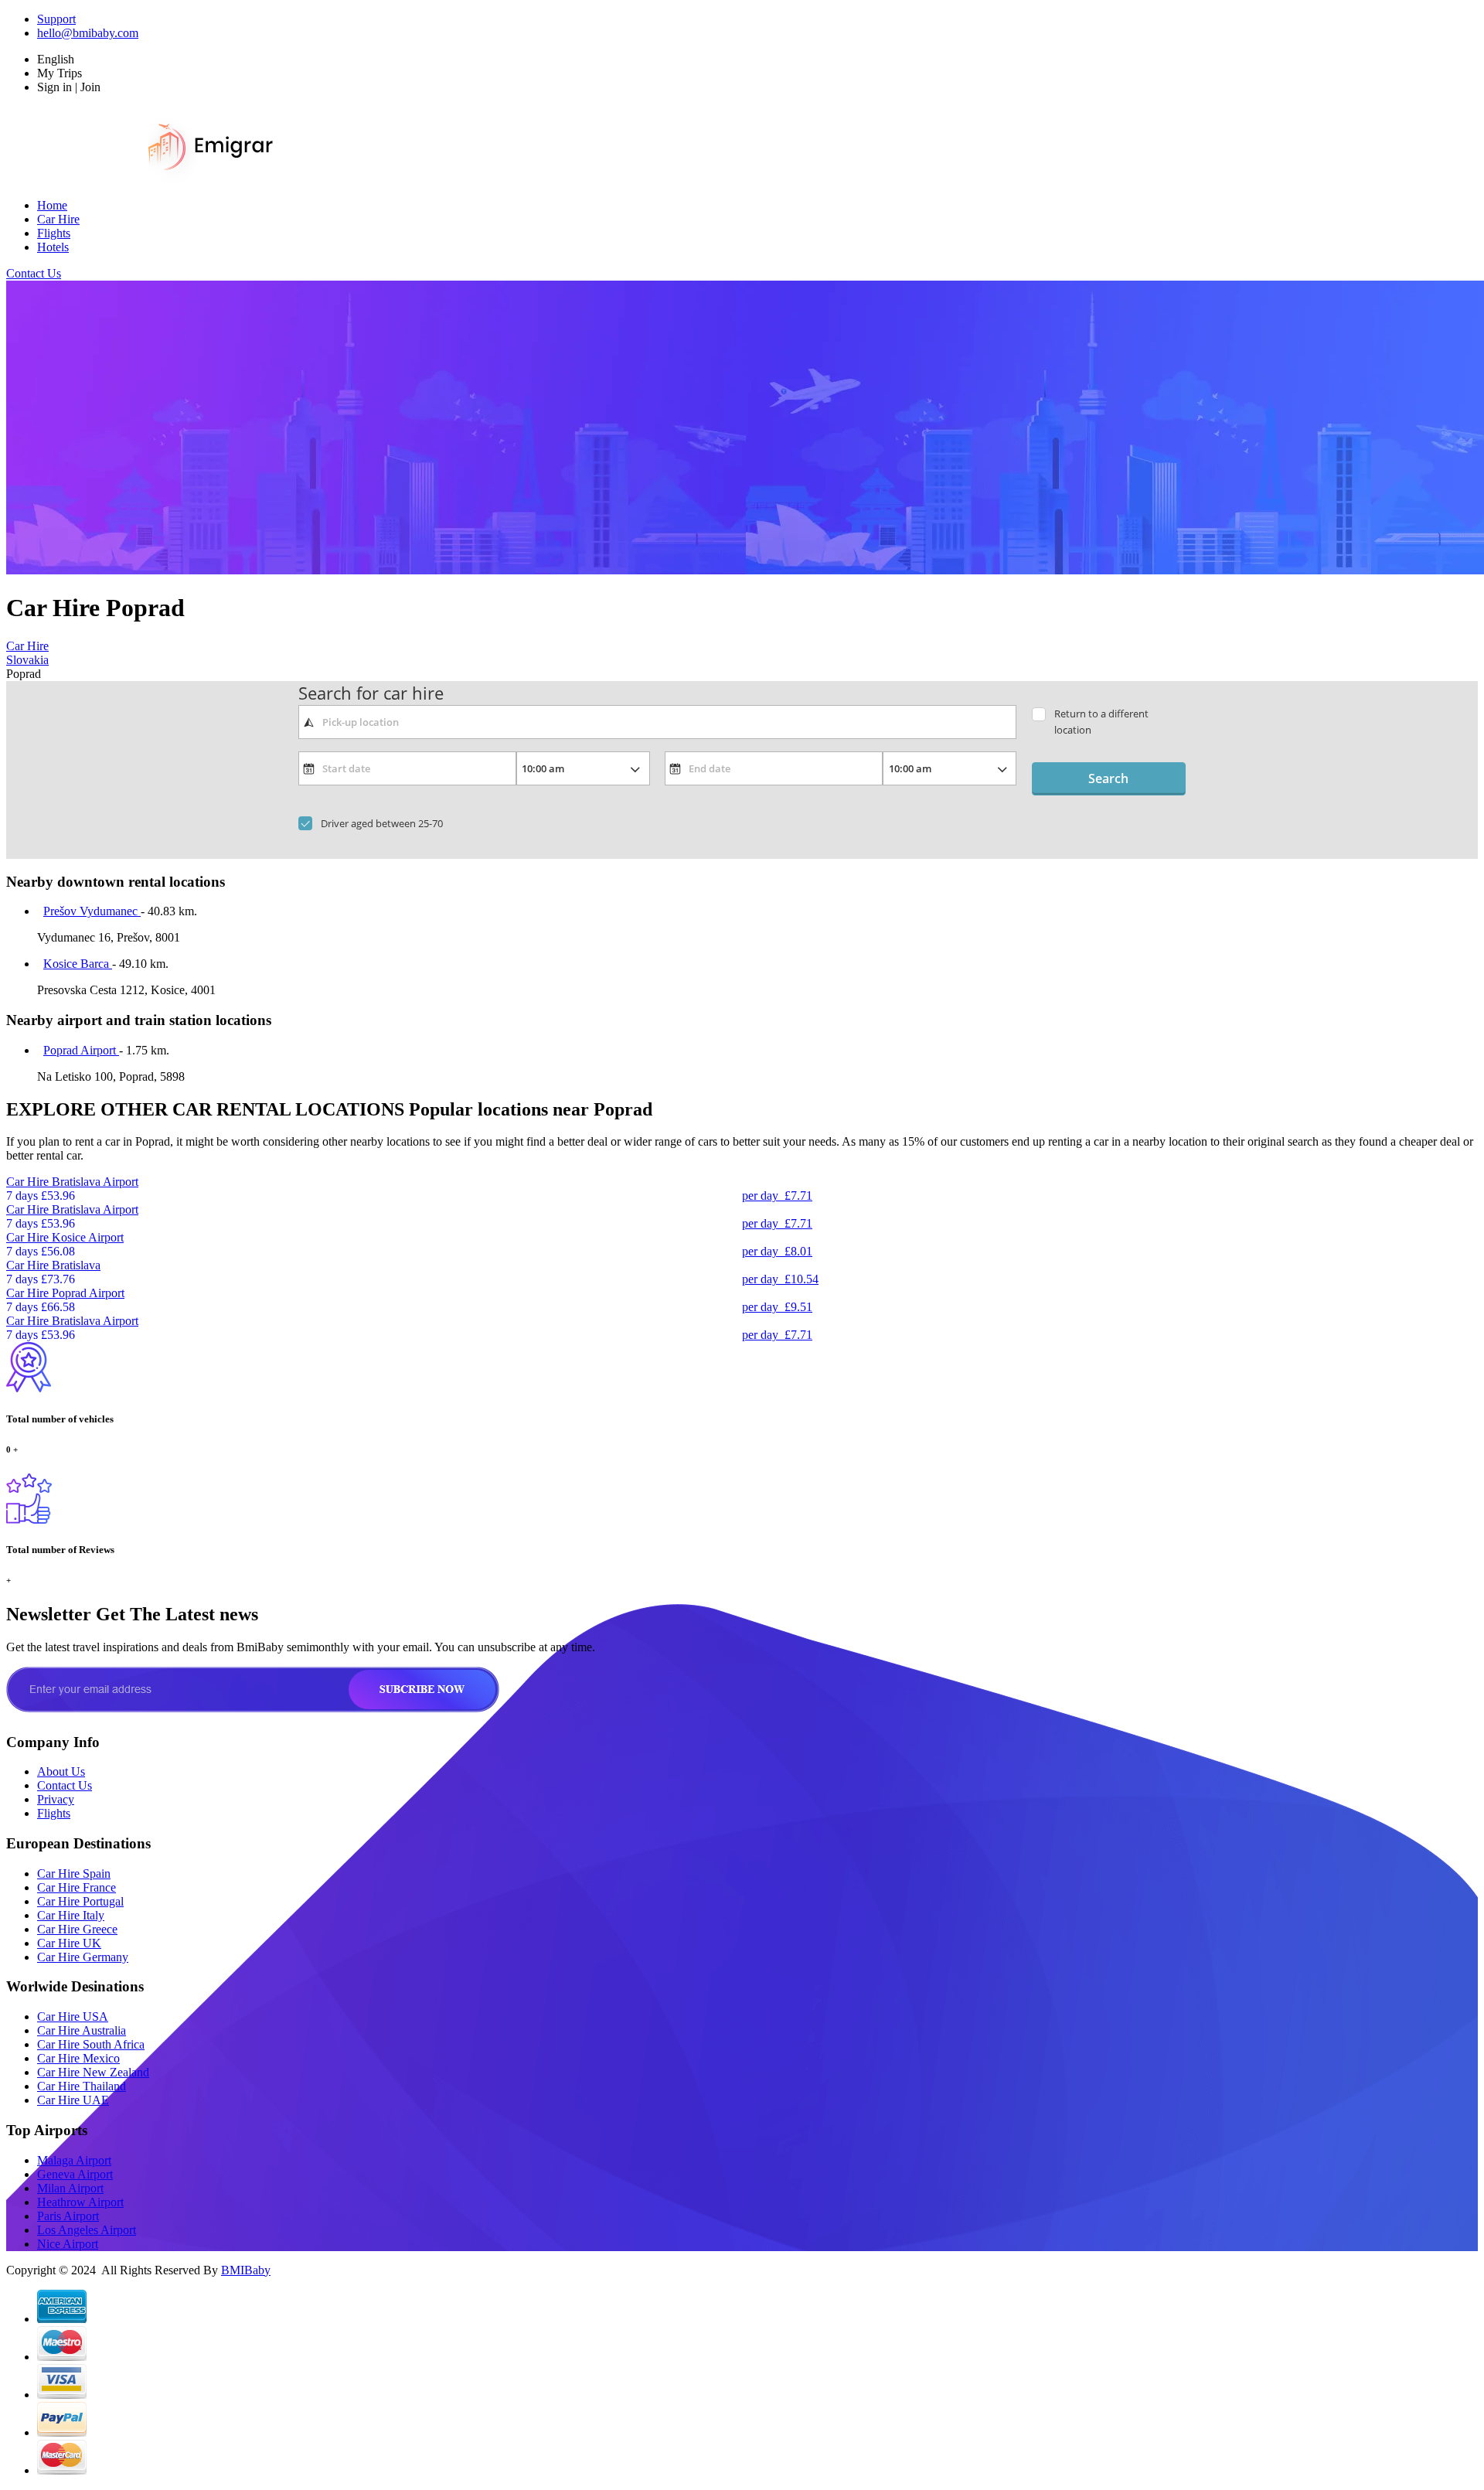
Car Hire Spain (74, 1873)
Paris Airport (68, 2216)
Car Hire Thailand (82, 2086)
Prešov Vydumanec (92, 911)
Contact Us (34, 273)
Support (56, 19)
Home (52, 205)
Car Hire (58, 219)
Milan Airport (70, 2188)
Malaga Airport (74, 2160)
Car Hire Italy (71, 1915)
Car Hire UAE (73, 2100)
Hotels (53, 247)
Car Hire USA (73, 2017)
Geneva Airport (75, 2174)
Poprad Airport (81, 1050)
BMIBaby (246, 2270)
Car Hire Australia (82, 2030)
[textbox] (657, 722)
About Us (61, 1771)
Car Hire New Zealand (93, 2072)
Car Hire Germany (83, 1957)
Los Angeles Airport (87, 2230)
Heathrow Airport (80, 2202)
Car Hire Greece (77, 1929)
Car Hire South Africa (91, 2044)
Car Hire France (77, 1887)
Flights (54, 233)
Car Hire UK (69, 1943)
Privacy (56, 1799)
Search (1108, 778)
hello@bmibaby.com (88, 33)
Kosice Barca (78, 964)
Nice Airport (68, 2244)
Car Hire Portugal (80, 1901)
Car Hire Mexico (78, 2058)
